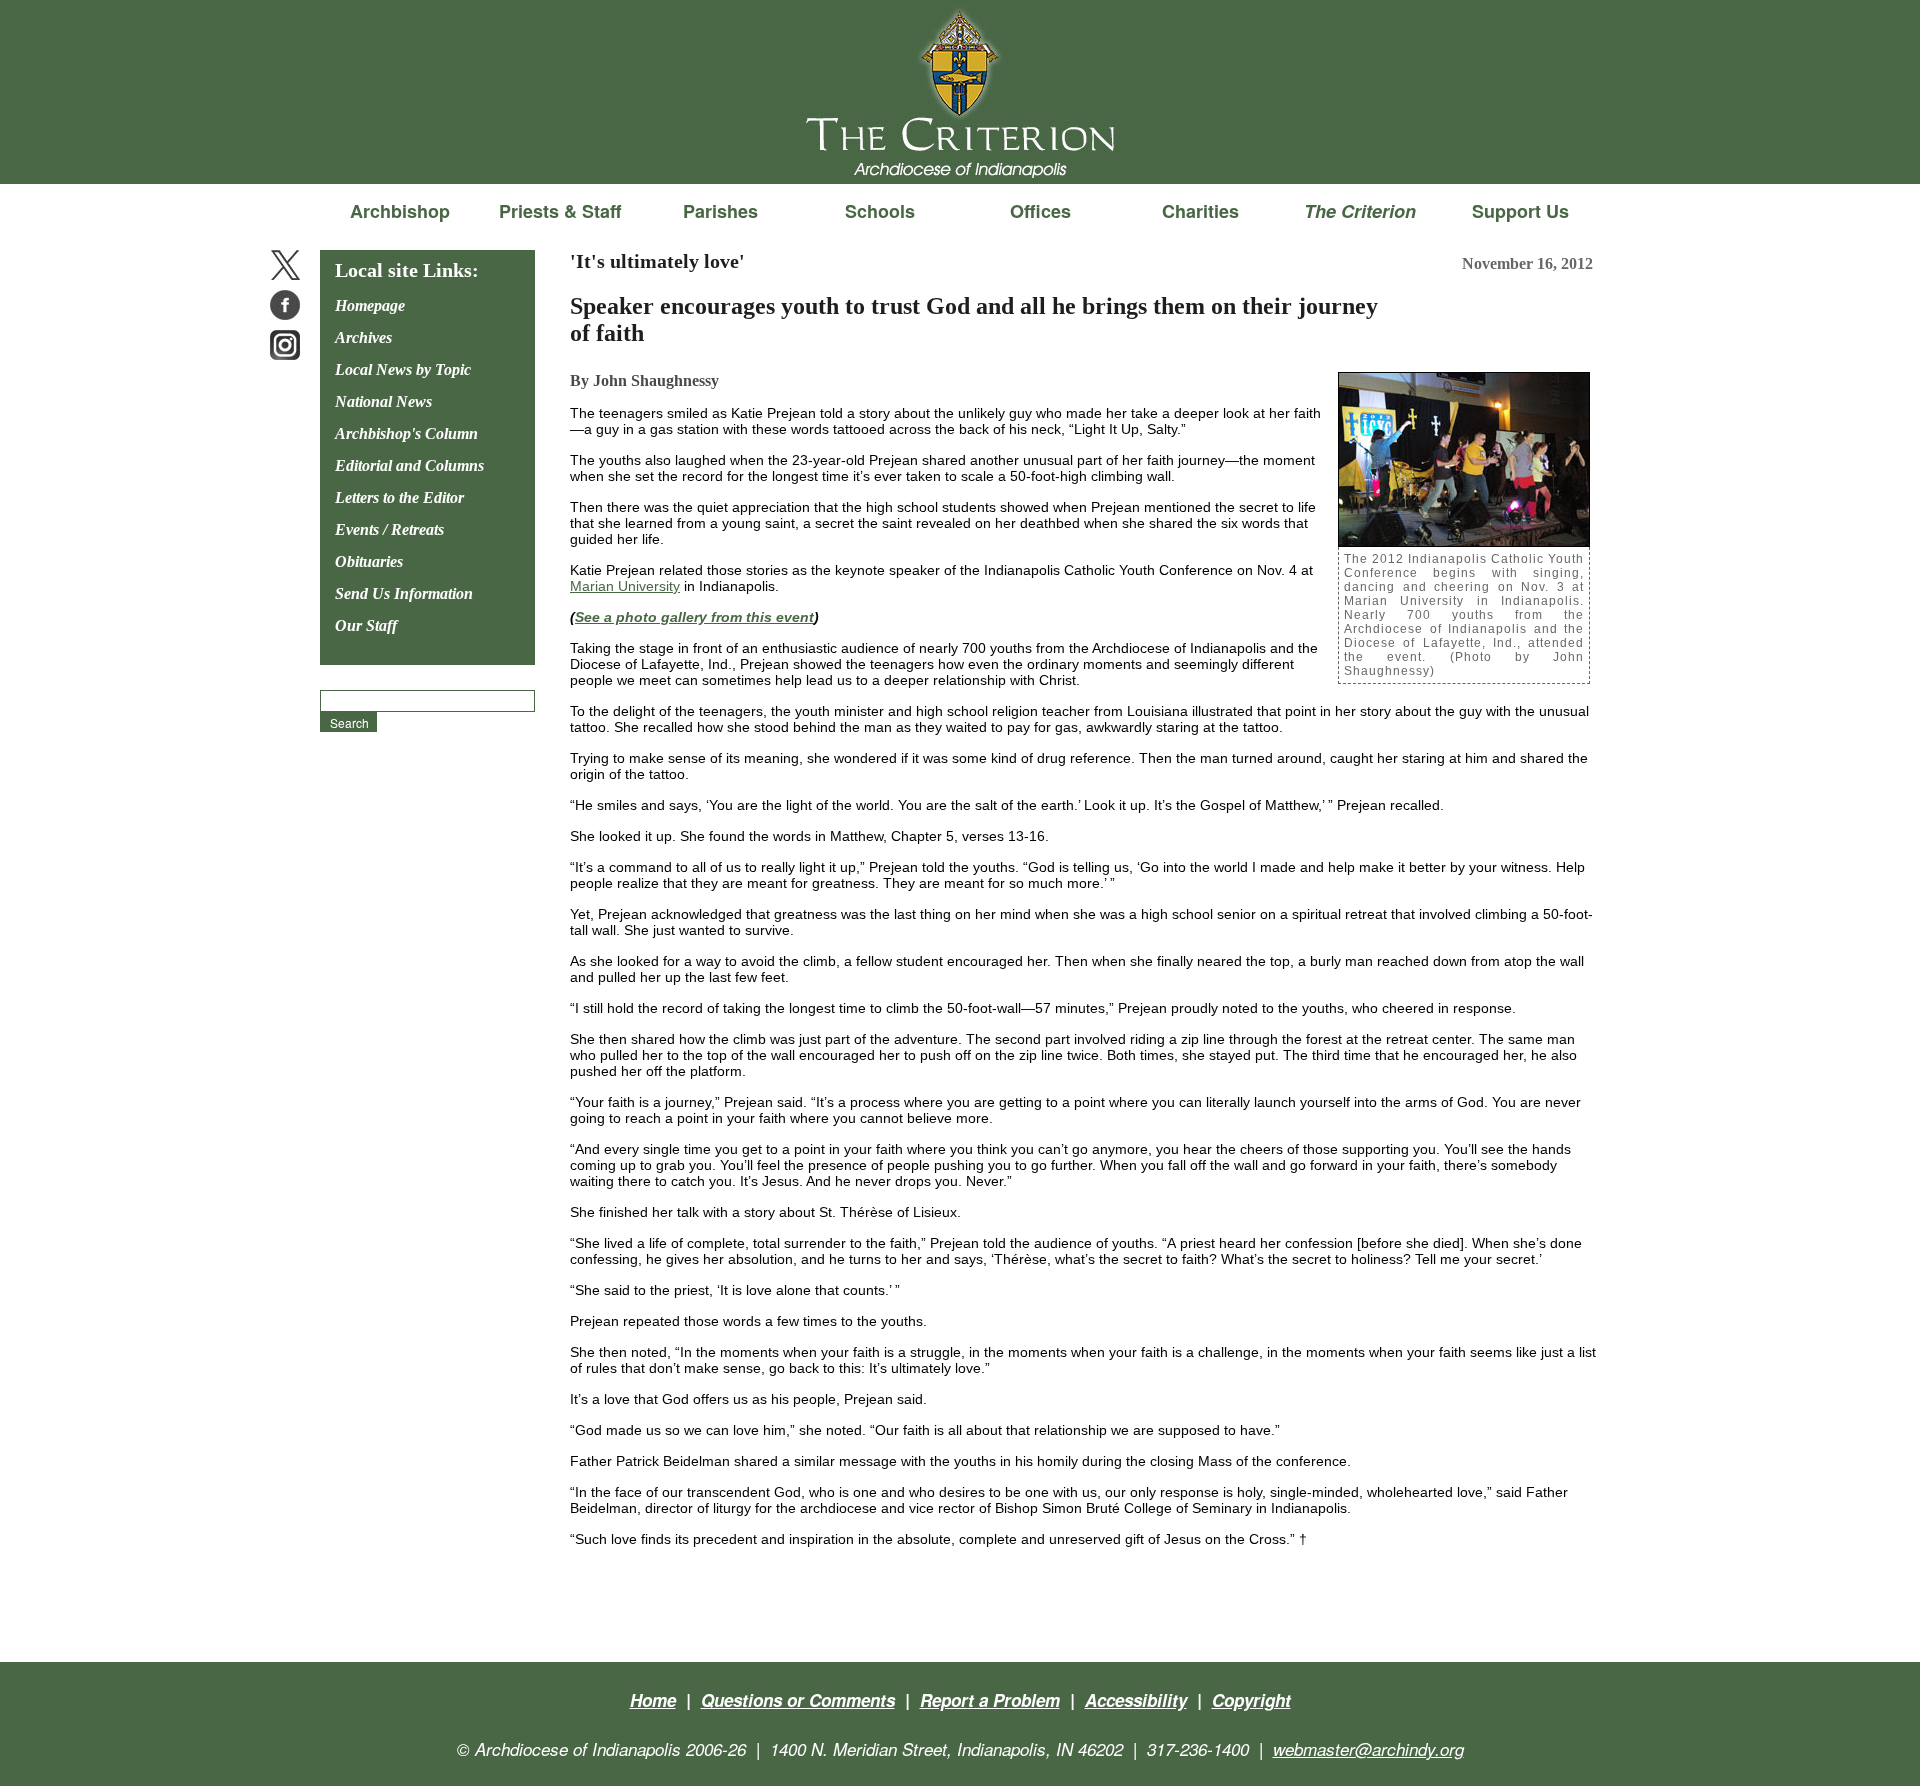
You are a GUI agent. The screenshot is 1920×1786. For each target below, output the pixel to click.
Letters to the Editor (399, 497)
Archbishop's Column (406, 433)
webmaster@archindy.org (1368, 1749)
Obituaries (369, 561)
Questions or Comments (798, 1700)
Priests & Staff (560, 211)
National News (383, 401)
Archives (363, 337)
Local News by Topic (403, 369)
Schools (880, 211)
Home (653, 1700)
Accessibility (1136, 1700)
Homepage (370, 305)
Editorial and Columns (409, 465)
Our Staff (366, 625)
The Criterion (960, 151)
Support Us (1520, 211)
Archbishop (400, 211)
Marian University (625, 586)
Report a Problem (990, 1700)
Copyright (1251, 1700)
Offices (1040, 211)
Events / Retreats (389, 529)
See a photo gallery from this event (694, 617)
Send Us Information (404, 593)
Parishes (720, 211)
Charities (1200, 211)
